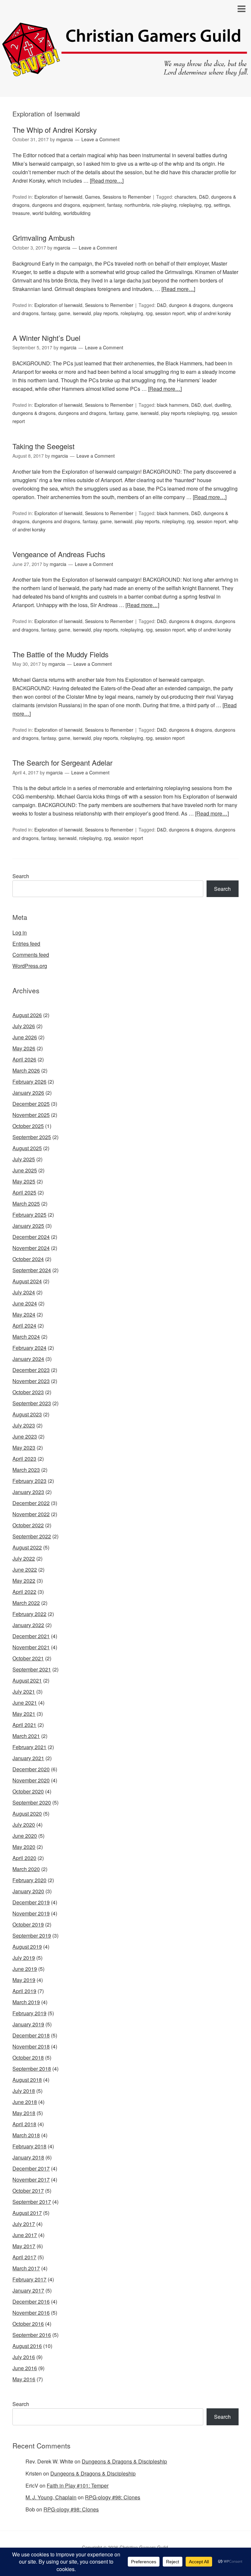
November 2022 (31, 1514)
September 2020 (32, 1802)
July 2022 (24, 1558)
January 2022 (28, 1625)
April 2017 (24, 2257)
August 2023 (27, 1414)
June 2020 (25, 1836)
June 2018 (25, 2102)
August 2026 (27, 1015)
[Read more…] (107, 181)
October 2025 (28, 1126)
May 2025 (24, 1181)
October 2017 (28, 2191)
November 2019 (31, 1913)
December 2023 (31, 1370)
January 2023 (28, 1492)
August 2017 (27, 2213)
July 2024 (24, 1292)
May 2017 (24, 2246)
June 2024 (25, 1303)
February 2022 (29, 1614)
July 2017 (24, 2224)
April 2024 (24, 1326)
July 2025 (24, 1159)
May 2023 (24, 1448)
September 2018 (32, 2069)
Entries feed (26, 944)
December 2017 (31, 2168)
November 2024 (31, 1248)
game (64, 313)
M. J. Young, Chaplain (51, 2497)
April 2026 (24, 1059)
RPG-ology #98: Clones (113, 2497)
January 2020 (28, 1891)
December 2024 (31, 1237)
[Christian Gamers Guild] (125, 73)
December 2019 (31, 1902)
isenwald (82, 313)
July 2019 (24, 1958)
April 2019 (24, 1991)
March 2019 (26, 2002)
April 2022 (24, 1592)
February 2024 (29, 1348)
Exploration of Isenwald (58, 197)
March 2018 (26, 2135)
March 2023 (26, 1470)
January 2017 (28, 2290)
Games (92, 197)
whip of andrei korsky (209, 313)
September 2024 (32, 1270)
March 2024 (26, 1337)
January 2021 (28, 1758)
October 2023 (28, 1392)
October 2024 (28, 1259)
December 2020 (31, 1769)
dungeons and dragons (56, 205)
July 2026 (24, 1026)
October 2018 (28, 2058)
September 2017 (32, 2202)
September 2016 (32, 2335)
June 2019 (25, 1969)
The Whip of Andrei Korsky (55, 130)
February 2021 (29, 1747)
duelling (223, 405)
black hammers (173, 405)
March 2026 (26, 1070)
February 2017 (29, 2279)
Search (21, 876)
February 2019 (29, 2013)
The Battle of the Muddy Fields (60, 654)
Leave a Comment (100, 139)
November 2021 (31, 1647)
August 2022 (27, 1547)
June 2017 (25, 2235)
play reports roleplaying (185, 413)
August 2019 (27, 1947)
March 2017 (26, 2268)
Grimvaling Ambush (43, 238)
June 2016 (25, 2368)
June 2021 (25, 1703)
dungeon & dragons (189, 305)
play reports (106, 313)
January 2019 (28, 2024)
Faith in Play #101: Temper (78, 2485)
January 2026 (28, 1093)
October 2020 (28, 1791)
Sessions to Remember (127, 197)
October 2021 (28, 1658)
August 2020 (27, 1814)
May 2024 (24, 1314)
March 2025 (26, 1204)
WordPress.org (30, 966)
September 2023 (32, 1403)
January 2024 (28, 1359)
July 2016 (24, 2357)
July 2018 (24, 2091)
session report (170, 313)
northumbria (137, 205)
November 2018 (31, 2046)
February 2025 (29, 1215)
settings (222, 205)
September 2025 (32, 1137)
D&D (204, 197)
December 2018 (31, 2035)
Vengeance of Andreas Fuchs (59, 554)
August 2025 (27, 1148)
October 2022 (28, 1525)
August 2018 (27, 2080)
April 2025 (24, 1192)
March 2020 (26, 1869)
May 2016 (24, 2379)
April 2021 (24, 1725)
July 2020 (24, 1825)
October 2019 (28, 1924)
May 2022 (24, 1581)
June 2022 (25, 1570)
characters (185, 197)
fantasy (115, 205)
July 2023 (24, 1425)
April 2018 (24, 2124)
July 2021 (24, 1692)
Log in (20, 932)
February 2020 (29, 1880)
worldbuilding (77, 213)
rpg (208, 205)
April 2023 (24, 1459)
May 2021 (24, 1714)
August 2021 (27, 1680)
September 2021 (32, 1669)
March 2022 (26, 1603)
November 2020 (31, 1780)
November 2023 (31, 1381)
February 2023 (29, 1481)
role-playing (164, 205)
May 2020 (24, 1847)
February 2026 (29, 1082)
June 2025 (25, 1170)
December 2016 (31, 2302)
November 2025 (31, 1115)
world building (47, 213)
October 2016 (28, 2324)
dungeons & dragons (34, 413)
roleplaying (190, 205)
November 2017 (31, 2180)
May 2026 (24, 1048)
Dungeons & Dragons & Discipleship (124, 2461)
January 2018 (28, 2157)
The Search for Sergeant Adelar (62, 762)
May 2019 (24, 1980)
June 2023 (25, 1436)
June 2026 (25, 1037)
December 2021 (31, 1636)
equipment (94, 205)
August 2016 (27, 2346)
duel (208, 405)
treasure (21, 213)
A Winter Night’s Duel (46, 338)
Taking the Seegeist (43, 446)
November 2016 (31, 2313)
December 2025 (31, 1104)
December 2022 (31, 1503)
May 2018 (24, 2113)
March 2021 (26, 1736)
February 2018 (29, 2146)
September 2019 (32, 1936)
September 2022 (32, 1536)
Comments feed (31, 955)
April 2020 (24, 1858)
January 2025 (28, 1226)
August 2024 (27, 1281)
